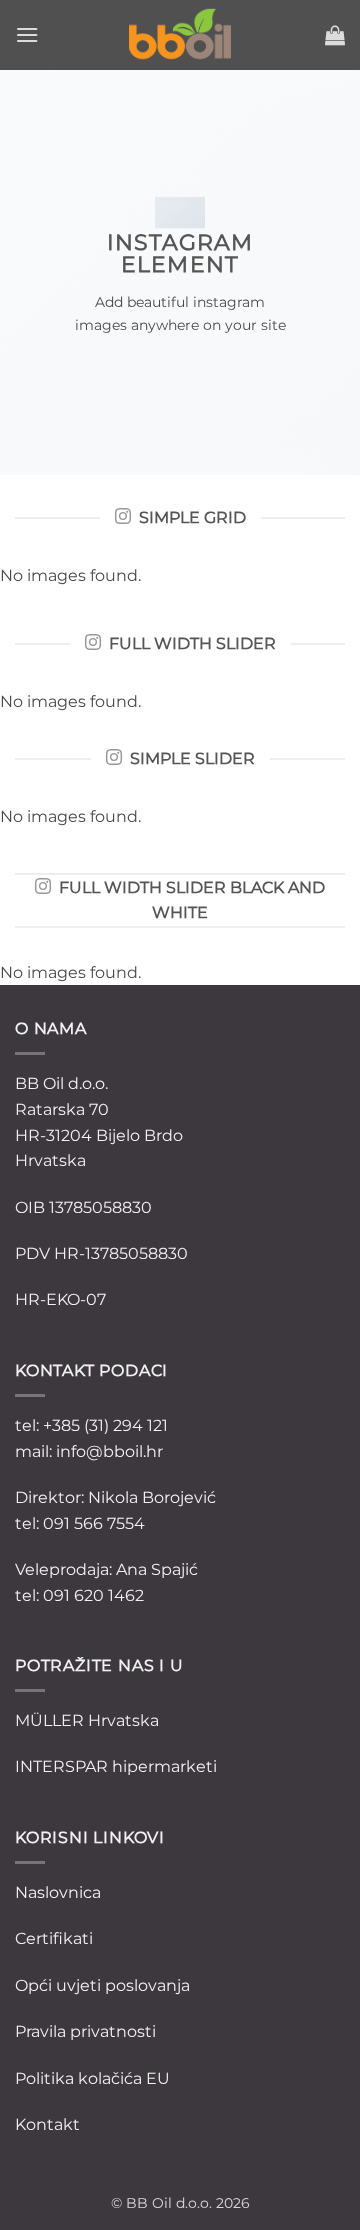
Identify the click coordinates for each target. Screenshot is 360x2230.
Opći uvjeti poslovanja (102, 1985)
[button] (27, 34)
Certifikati (54, 1938)
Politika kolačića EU (92, 2078)
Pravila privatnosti (85, 2031)
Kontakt (47, 2124)
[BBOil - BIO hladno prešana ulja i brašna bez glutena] (180, 35)
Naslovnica (58, 1892)
